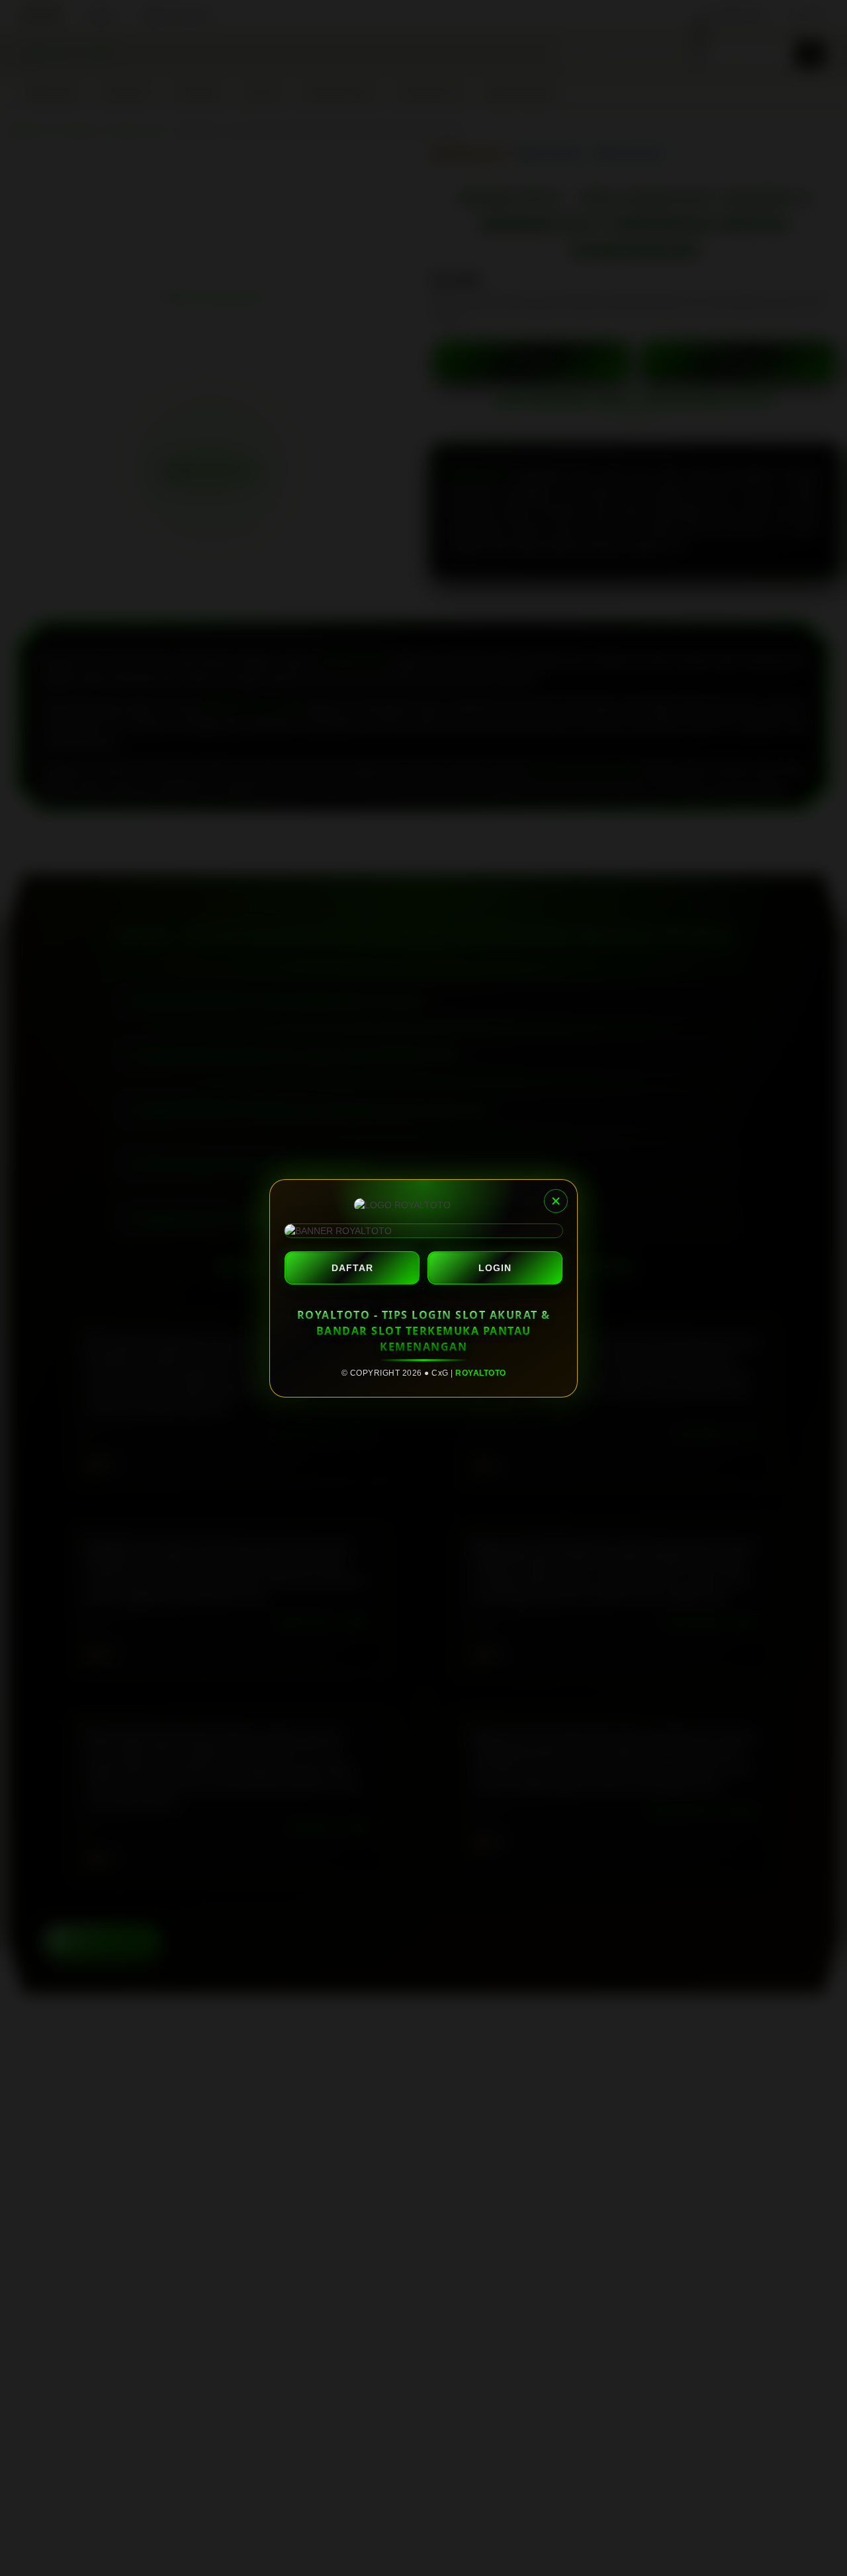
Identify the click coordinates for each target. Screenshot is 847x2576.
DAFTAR (352, 1268)
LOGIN (495, 1268)
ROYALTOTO (481, 1373)
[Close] (556, 1201)
